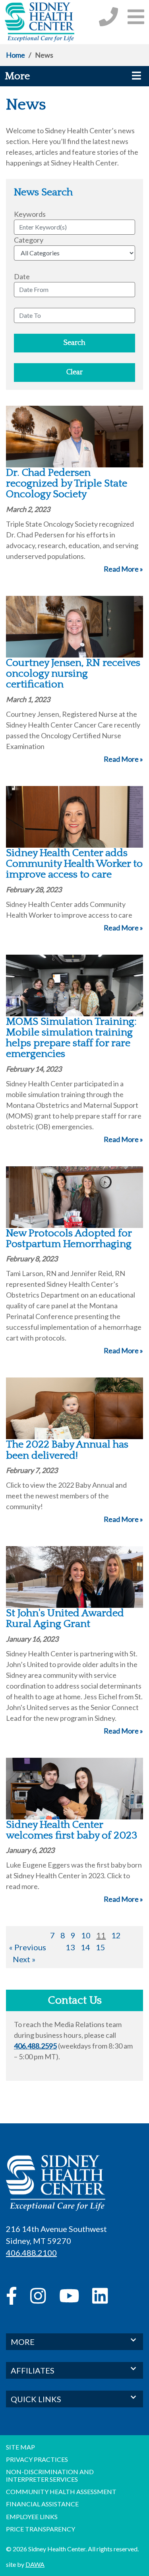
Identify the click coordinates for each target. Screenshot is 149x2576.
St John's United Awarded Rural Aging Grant (65, 1619)
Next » (24, 1959)
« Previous (28, 1947)
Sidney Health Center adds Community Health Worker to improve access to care (74, 864)
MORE (23, 2342)
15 (101, 1947)
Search (74, 343)
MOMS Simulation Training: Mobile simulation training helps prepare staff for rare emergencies (71, 1038)
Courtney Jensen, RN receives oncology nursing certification (73, 674)
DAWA (35, 2564)
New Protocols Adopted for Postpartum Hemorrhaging (69, 1239)
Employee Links (32, 2517)
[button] (136, 17)
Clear (74, 372)
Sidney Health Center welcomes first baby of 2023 (72, 1830)
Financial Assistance (42, 2504)
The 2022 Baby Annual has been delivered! (67, 1450)
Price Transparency (41, 2529)
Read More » (123, 569)
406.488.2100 (31, 2253)
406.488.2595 (35, 2046)
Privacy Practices (37, 2459)
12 (116, 1935)
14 (85, 1947)
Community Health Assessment (61, 2491)
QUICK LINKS (36, 2399)
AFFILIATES (33, 2370)
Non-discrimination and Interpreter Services (50, 2475)
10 (86, 1935)
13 (70, 1947)
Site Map (20, 2447)
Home (15, 55)
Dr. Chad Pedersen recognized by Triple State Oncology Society (67, 484)
